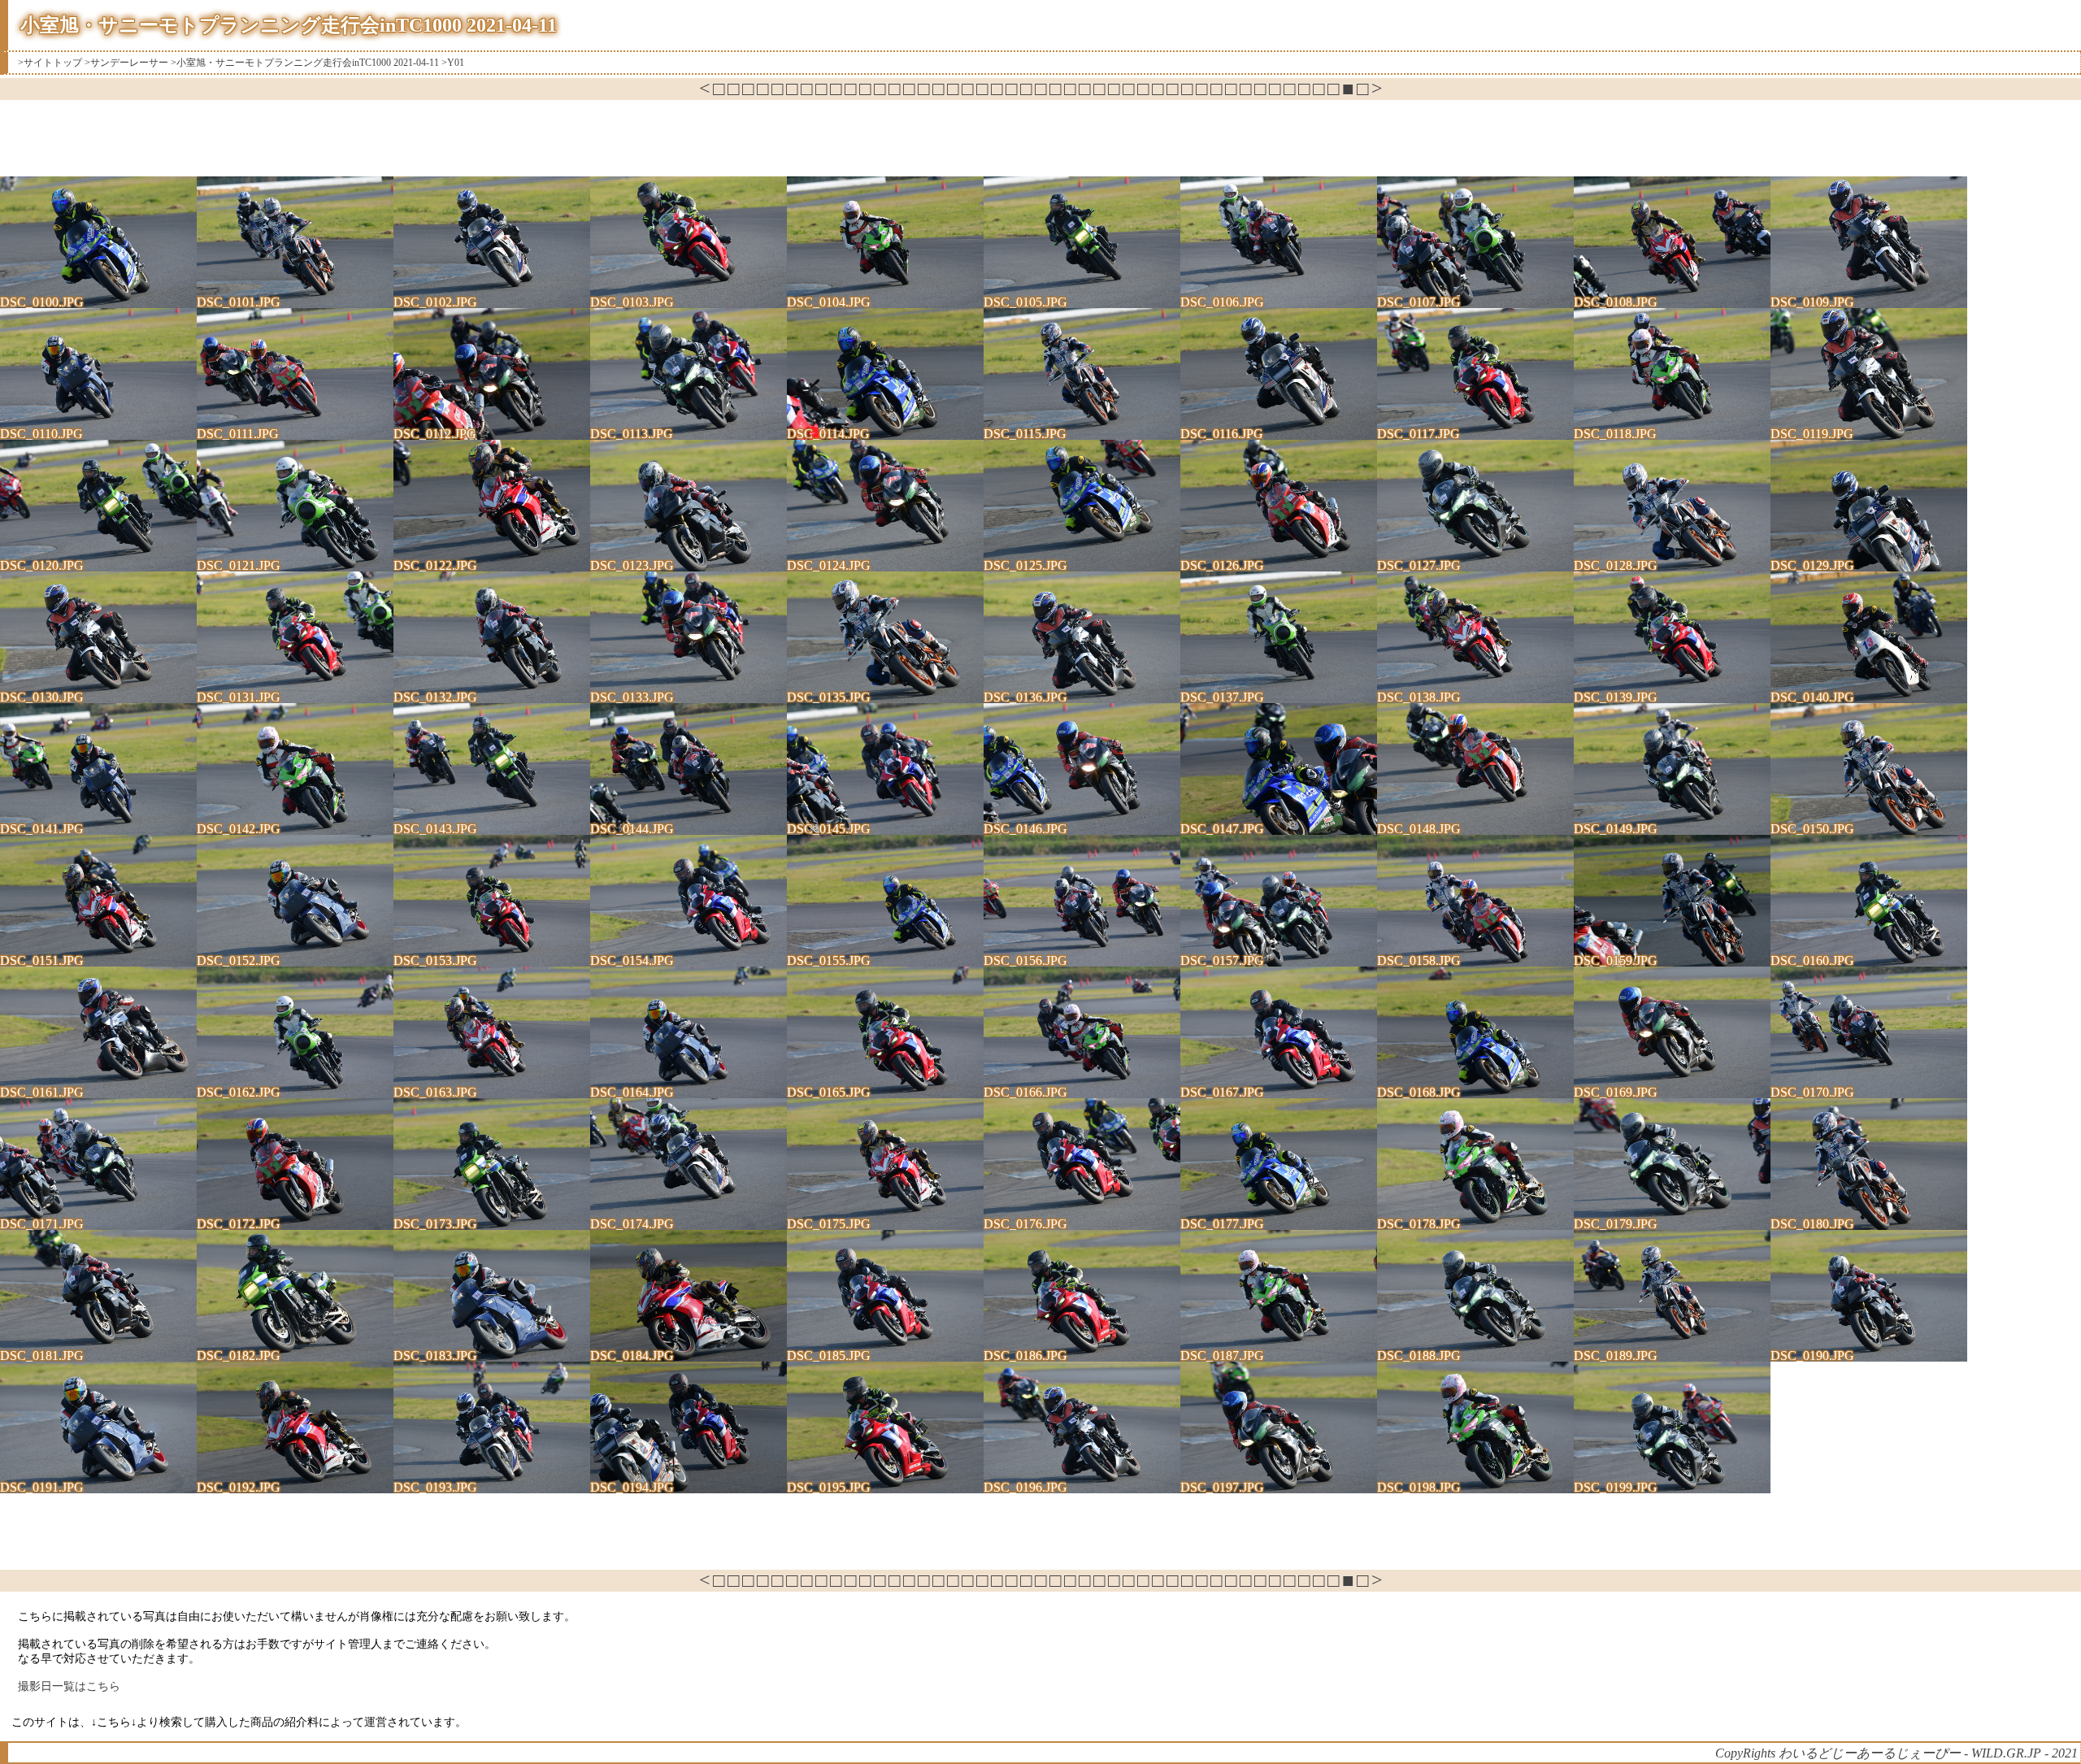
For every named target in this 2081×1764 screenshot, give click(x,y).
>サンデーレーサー (126, 63)
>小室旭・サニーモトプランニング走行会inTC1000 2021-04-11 (305, 63)
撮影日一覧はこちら (69, 1686)
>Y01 (453, 63)
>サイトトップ (50, 63)
